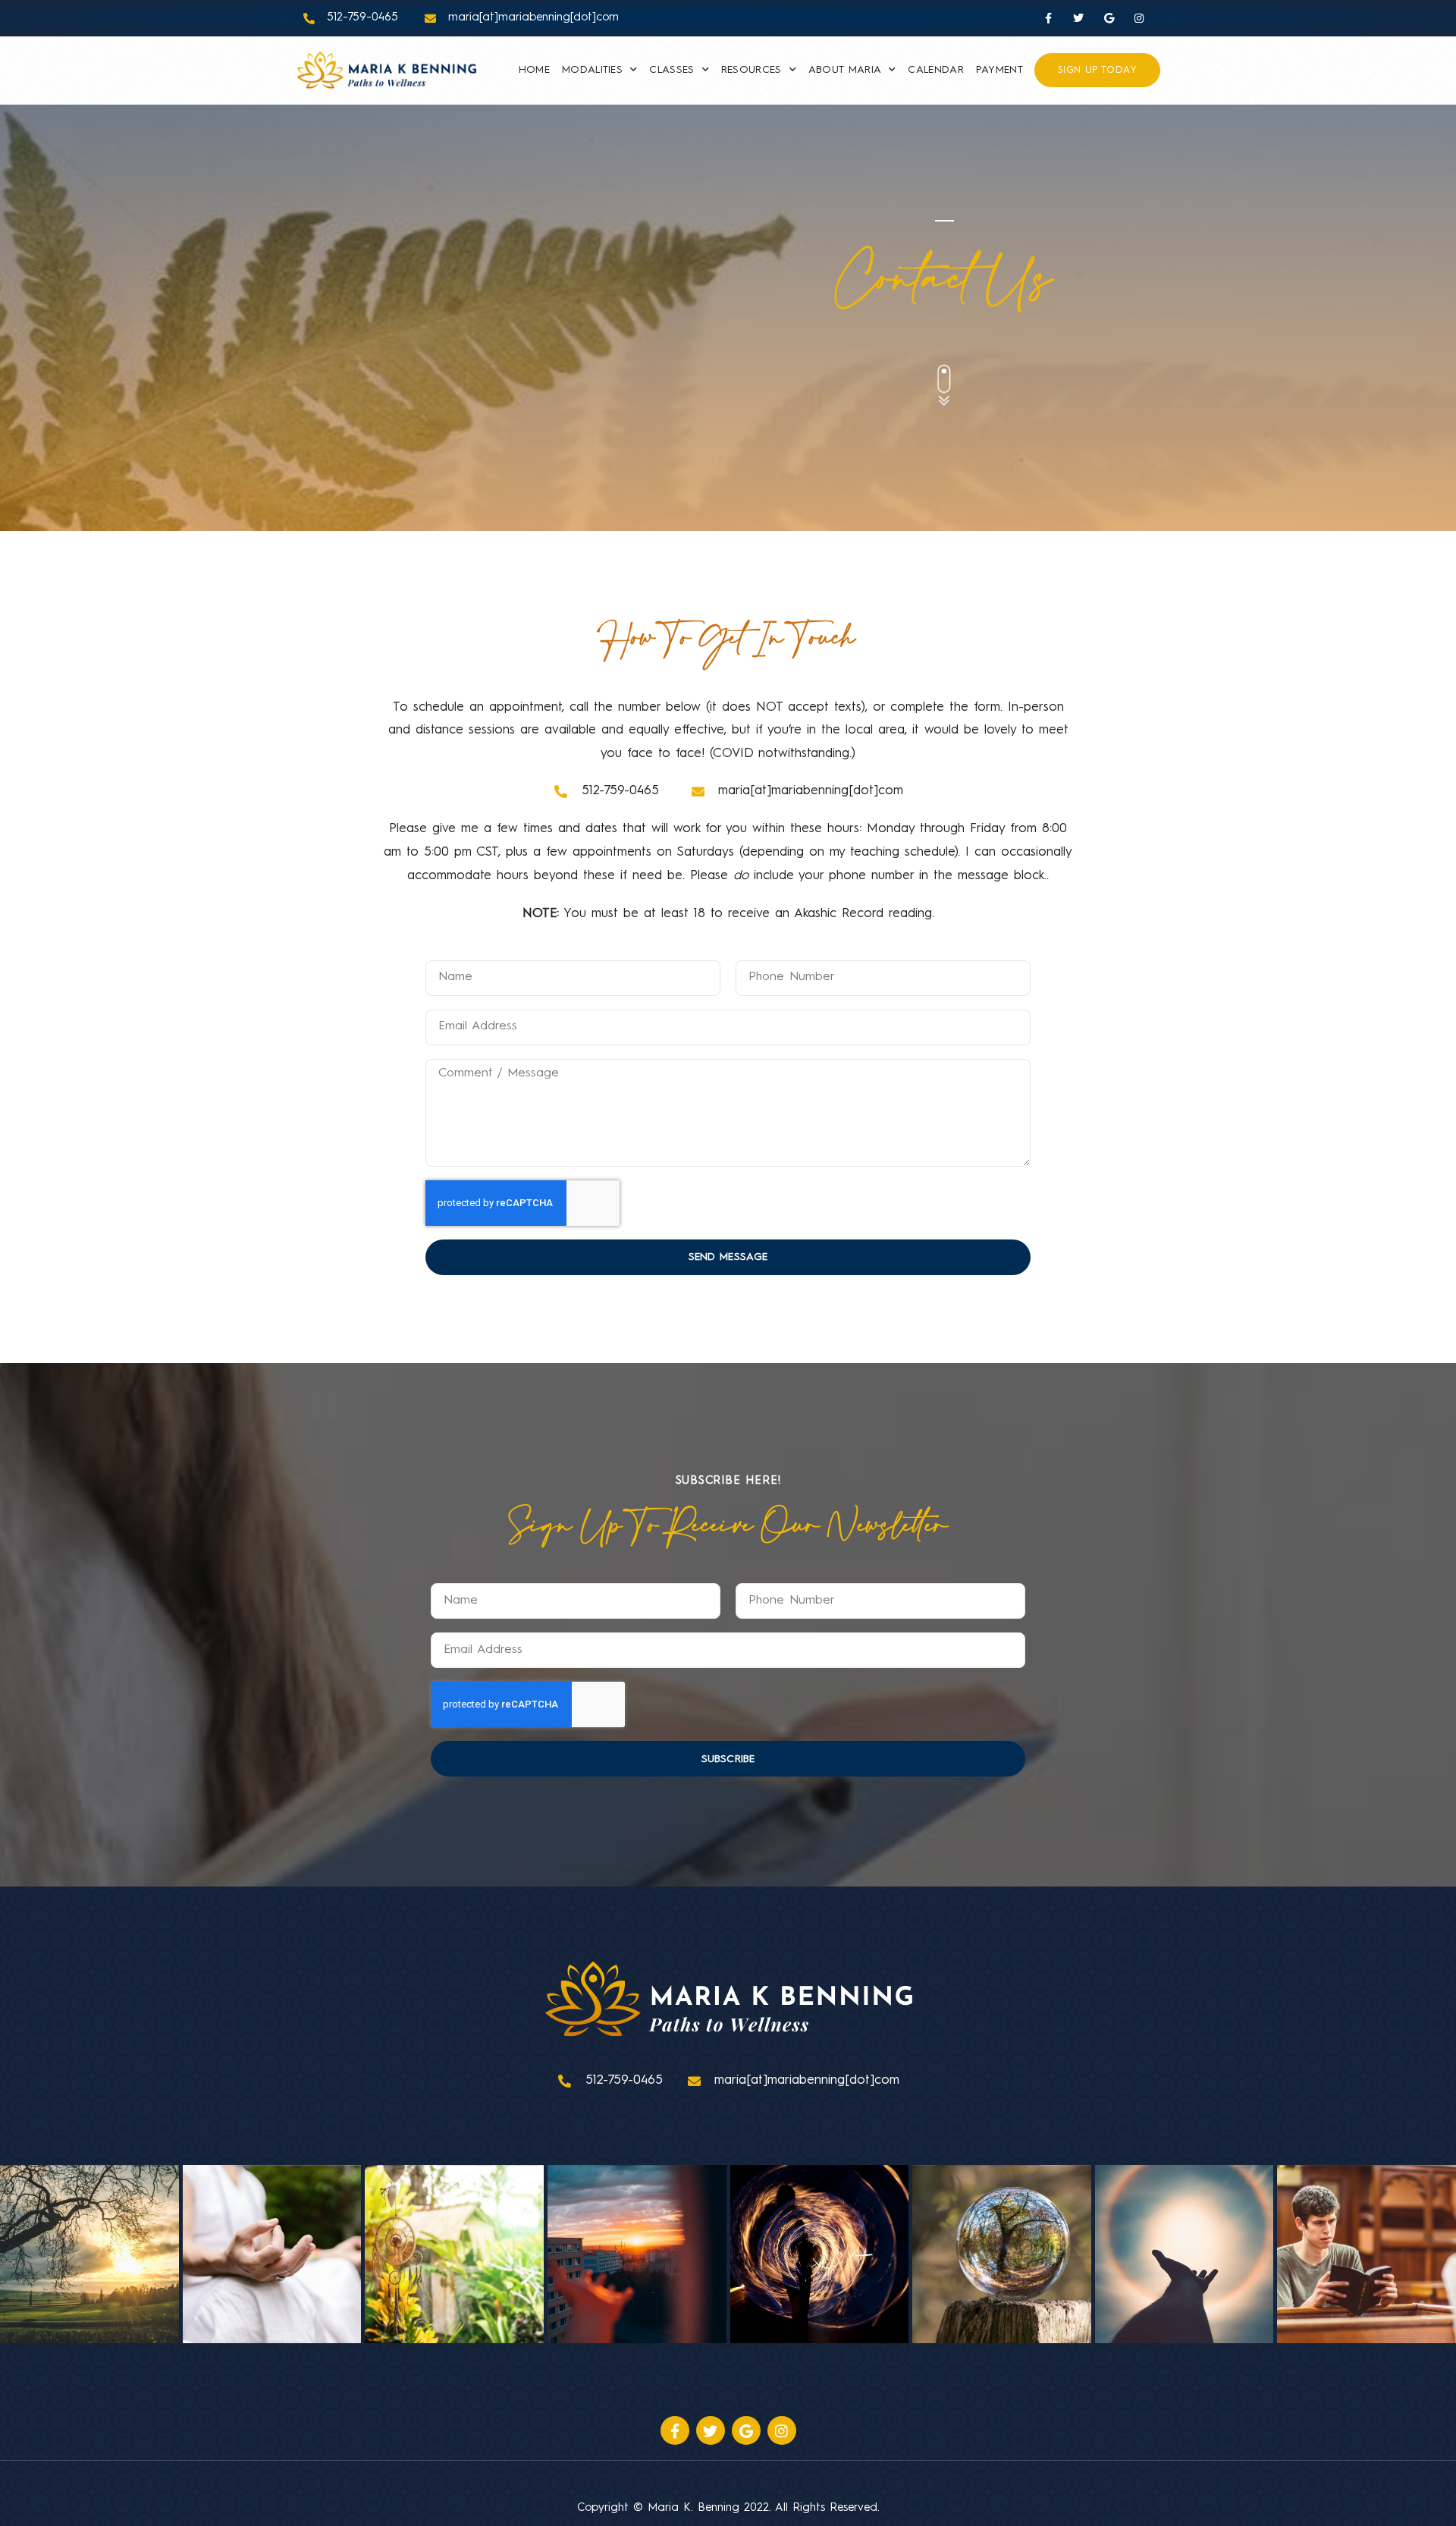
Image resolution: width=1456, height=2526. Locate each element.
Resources (752, 70)
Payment (999, 70)
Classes (672, 70)
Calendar (935, 70)
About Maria (845, 70)
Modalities (592, 70)
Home (534, 70)
